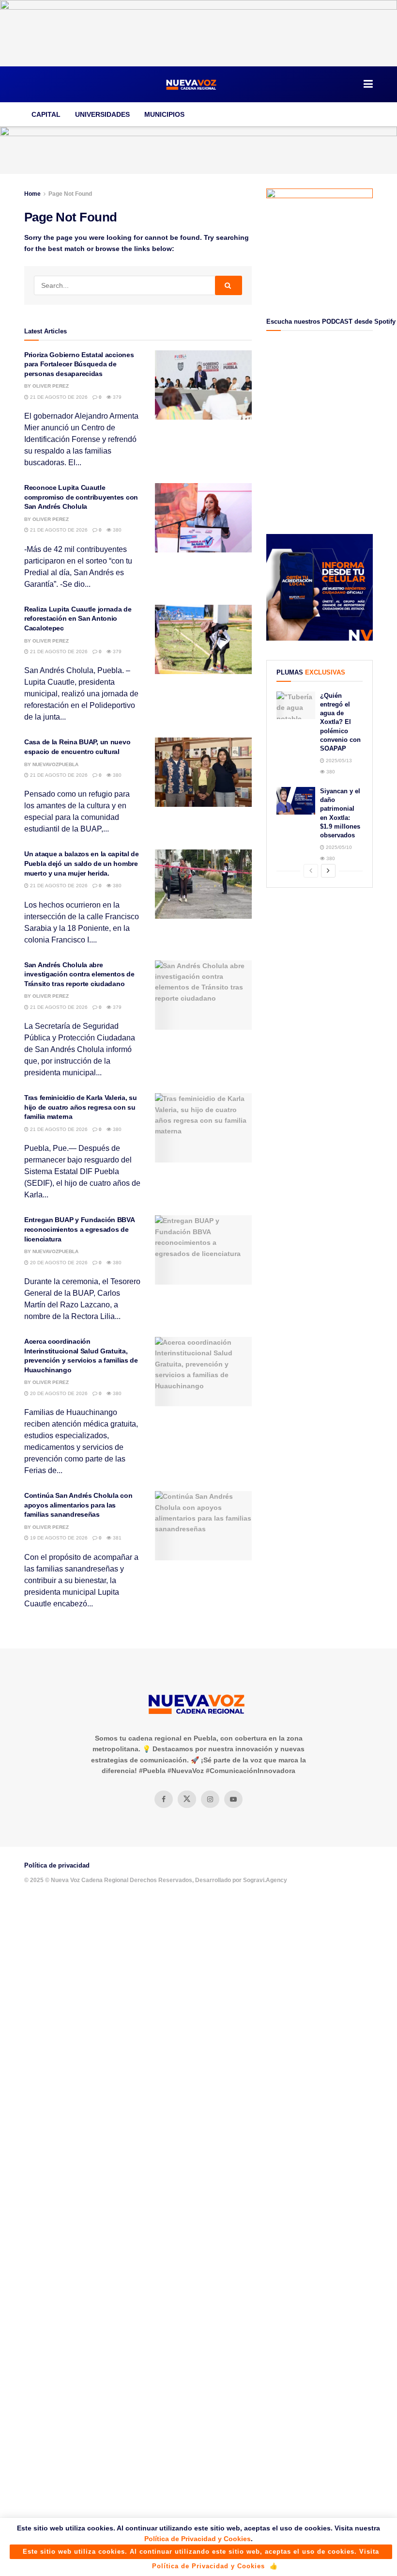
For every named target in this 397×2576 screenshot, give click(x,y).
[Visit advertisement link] (198, 33)
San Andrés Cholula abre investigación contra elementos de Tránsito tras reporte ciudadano (79, 974)
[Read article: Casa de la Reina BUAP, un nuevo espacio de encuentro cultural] (203, 772)
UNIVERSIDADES (102, 114)
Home (32, 194)
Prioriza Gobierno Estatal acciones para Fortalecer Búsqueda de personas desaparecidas (79, 364)
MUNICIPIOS (164, 114)
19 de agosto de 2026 (58, 1538)
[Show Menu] (368, 84)
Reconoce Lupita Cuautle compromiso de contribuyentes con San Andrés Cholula (81, 497)
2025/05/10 (338, 847)
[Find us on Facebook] (164, 1799)
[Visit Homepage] (192, 84)
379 (116, 397)
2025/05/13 (338, 761)
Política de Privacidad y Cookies (198, 2539)
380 (116, 530)
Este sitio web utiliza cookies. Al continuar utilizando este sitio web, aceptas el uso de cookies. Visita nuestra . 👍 (201, 2553)
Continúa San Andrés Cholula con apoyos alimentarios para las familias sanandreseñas (78, 1505)
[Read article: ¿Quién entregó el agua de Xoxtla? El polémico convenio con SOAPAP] (296, 705)
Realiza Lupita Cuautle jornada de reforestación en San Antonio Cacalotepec (78, 619)
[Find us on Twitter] (187, 1799)
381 (116, 1538)
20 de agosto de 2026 (58, 1263)
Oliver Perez (51, 386)
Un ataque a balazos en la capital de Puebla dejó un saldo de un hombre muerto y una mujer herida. (82, 863)
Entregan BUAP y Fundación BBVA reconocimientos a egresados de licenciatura (79, 1229)
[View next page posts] (328, 871)
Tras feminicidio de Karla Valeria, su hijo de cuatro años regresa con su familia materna (81, 1107)
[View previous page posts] (311, 871)
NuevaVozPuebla (55, 764)
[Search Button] (229, 285)
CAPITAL (46, 114)
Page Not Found (70, 194)
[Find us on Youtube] (233, 1799)
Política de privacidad (57, 1865)
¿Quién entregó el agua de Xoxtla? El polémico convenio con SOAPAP (340, 722)
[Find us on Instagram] (210, 1799)
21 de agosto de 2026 (58, 397)
